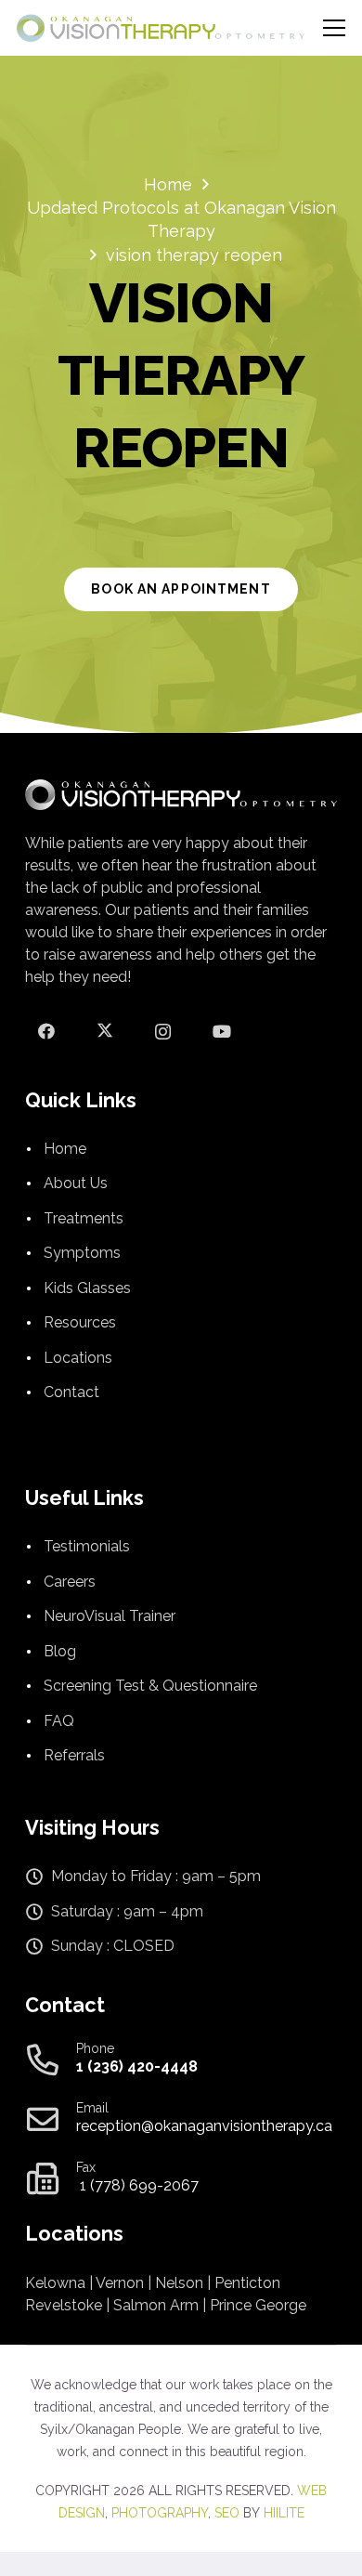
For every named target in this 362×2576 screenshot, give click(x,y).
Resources (80, 1322)
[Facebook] (46, 1032)
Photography (160, 2513)
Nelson (179, 2283)
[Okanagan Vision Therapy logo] (161, 28)
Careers (70, 1582)
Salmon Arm (156, 2305)
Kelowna (55, 2283)
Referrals (74, 1755)
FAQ (59, 1721)
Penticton (247, 2283)
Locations (78, 1358)
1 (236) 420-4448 (137, 2066)
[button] (335, 28)
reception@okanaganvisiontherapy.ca (204, 2126)
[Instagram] (163, 1032)
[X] (104, 1032)
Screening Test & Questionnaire (150, 1686)
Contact (71, 1392)
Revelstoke (64, 2305)
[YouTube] (221, 1032)
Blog (60, 1651)
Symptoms (82, 1253)
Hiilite (284, 2513)
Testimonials (87, 1546)
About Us (76, 1183)
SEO (227, 2513)
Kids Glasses (87, 1288)
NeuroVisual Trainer (110, 1616)
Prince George (258, 2305)
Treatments (84, 1218)
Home (65, 1149)
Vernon (120, 2283)
